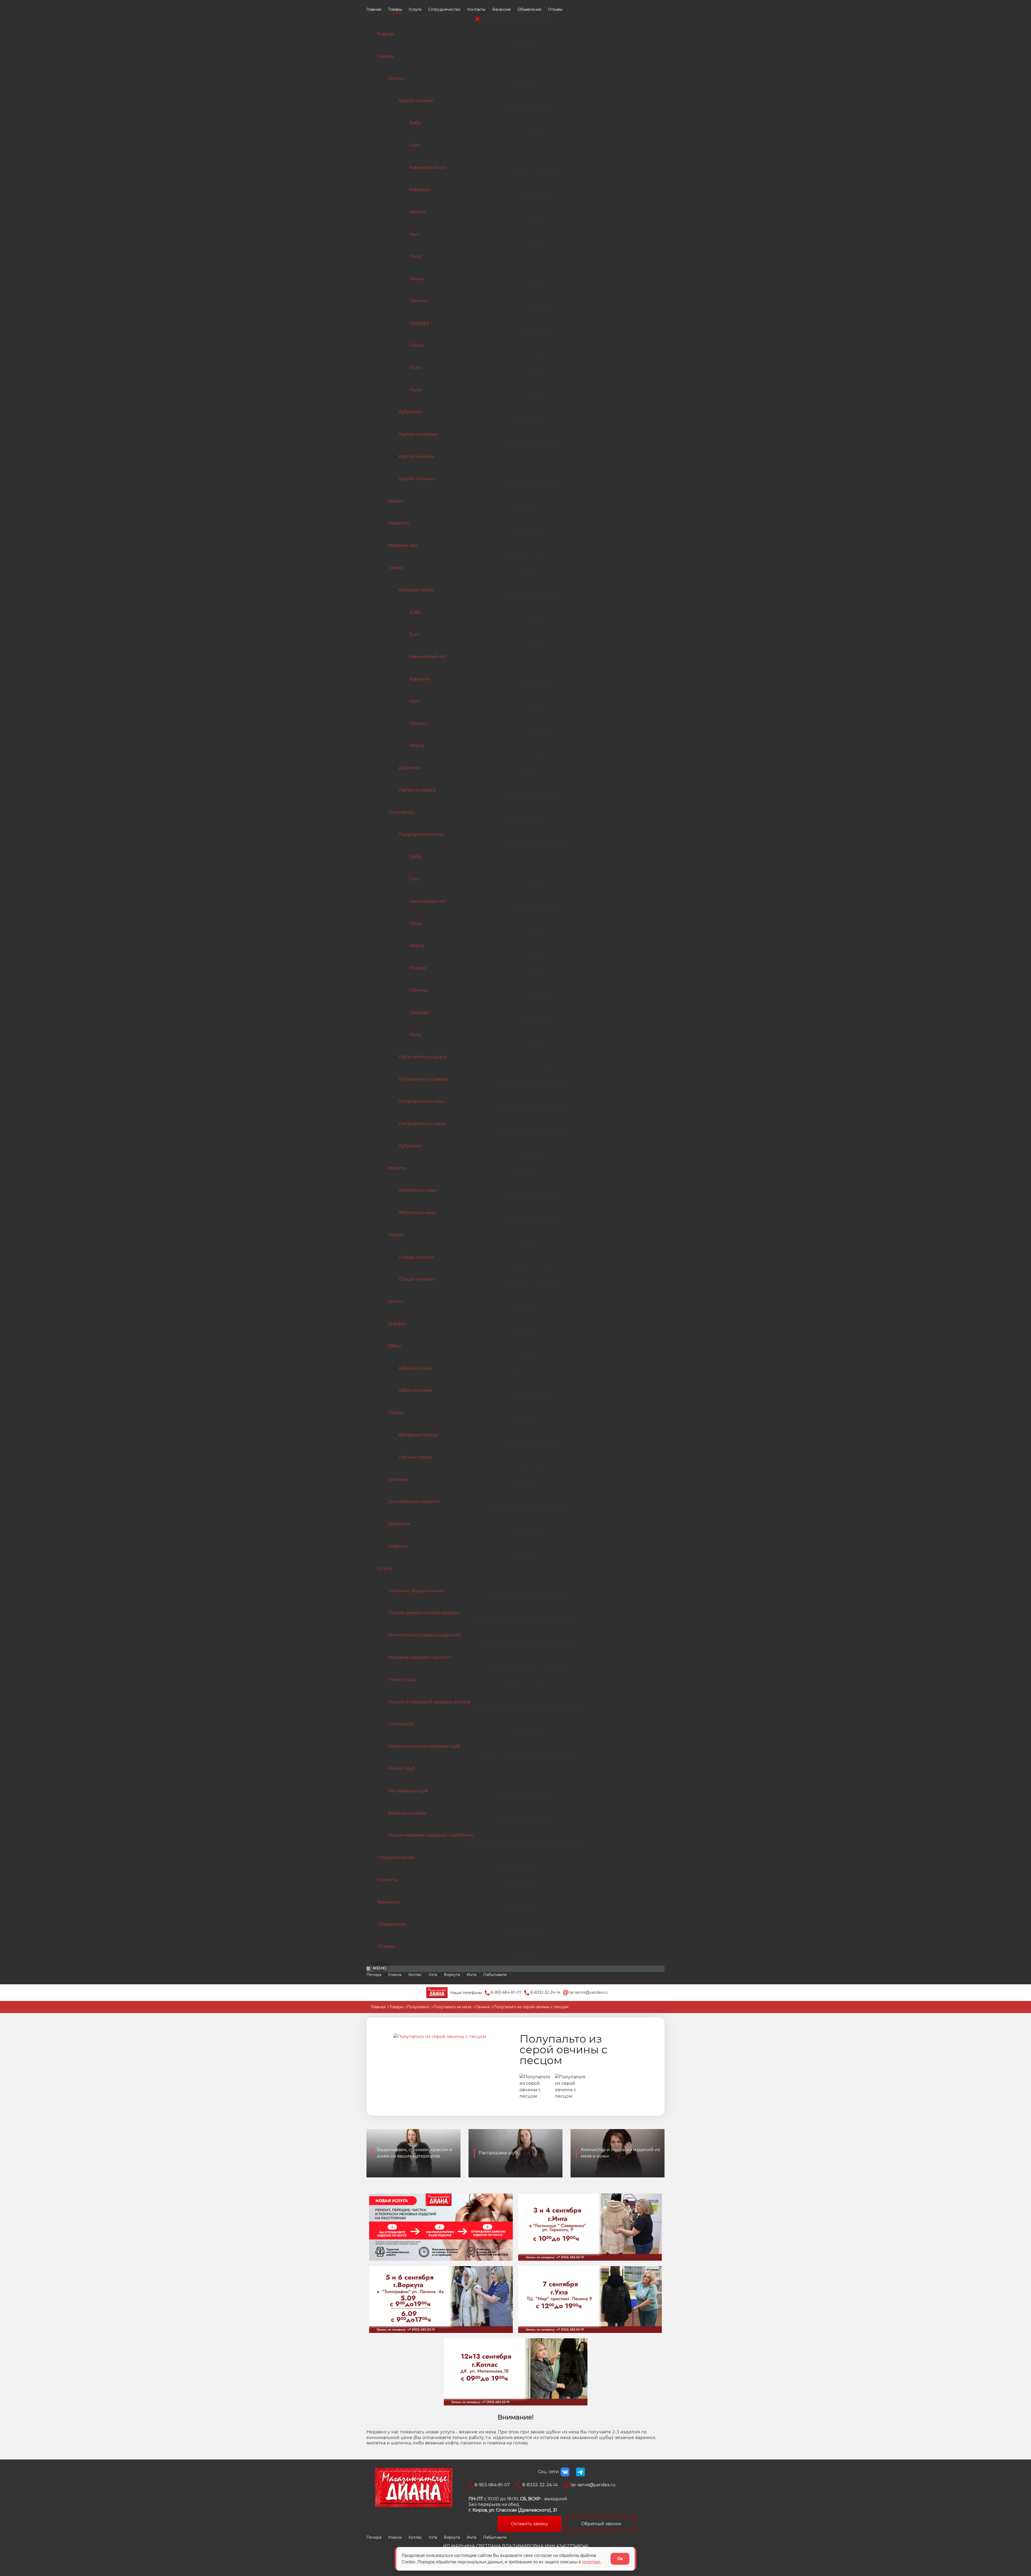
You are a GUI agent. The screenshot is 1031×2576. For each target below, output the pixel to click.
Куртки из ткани (417, 479)
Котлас (415, 1975)
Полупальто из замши (423, 1079)
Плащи (396, 1235)
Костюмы (398, 1480)
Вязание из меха (407, 1813)
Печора (374, 1975)
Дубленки (410, 412)
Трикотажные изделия (414, 1502)
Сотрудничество (444, 9)
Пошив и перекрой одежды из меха (429, 1702)
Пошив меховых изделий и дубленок (431, 1835)
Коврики (398, 1546)
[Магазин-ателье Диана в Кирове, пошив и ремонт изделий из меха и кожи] (437, 1992)
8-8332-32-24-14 (545, 1992)
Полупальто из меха (421, 834)
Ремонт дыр (402, 1680)
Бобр (415, 123)
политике (591, 2562)
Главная (374, 9)
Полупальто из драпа (423, 1057)
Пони (416, 368)
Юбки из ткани (416, 1390)
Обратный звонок (601, 2524)
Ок (620, 2559)
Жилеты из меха (417, 1213)
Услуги (415, 9)
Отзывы (555, 9)
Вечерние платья (418, 1435)
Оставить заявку (529, 2524)
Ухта (433, 1975)
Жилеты (397, 1168)
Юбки (395, 1346)
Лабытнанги (495, 1975)
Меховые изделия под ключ (420, 1657)
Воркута (452, 1975)
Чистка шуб (401, 1724)
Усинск (395, 1975)
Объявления (529, 9)
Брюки (396, 501)
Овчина (418, 301)
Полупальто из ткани (422, 1124)
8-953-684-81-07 (506, 1992)
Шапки (396, 1301)
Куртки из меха (416, 101)
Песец (417, 345)
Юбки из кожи (415, 1368)
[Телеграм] (580, 2472)
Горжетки (399, 523)
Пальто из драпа (417, 790)
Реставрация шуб (408, 1791)
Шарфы (396, 1324)
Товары (395, 9)
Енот (415, 145)
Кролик (418, 212)
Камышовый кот (428, 167)
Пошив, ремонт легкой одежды (424, 1613)
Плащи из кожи (416, 1257)
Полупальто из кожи (422, 1101)
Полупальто (401, 812)
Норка (417, 279)
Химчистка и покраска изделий (424, 1635)
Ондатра (419, 323)
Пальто (396, 568)
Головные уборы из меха (416, 1591)
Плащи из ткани (417, 1279)
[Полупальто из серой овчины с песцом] (440, 2037)
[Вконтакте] (565, 2472)
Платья (396, 1413)
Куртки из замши (418, 434)
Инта (471, 1975)
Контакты (476, 9)
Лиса (415, 256)
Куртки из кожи (417, 456)
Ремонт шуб (402, 1768)
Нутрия (418, 968)
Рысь (415, 390)
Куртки (396, 78)
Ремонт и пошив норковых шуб (424, 1746)
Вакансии (502, 9)
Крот (415, 234)
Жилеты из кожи (418, 1190)
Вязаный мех (403, 545)
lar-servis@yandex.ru (588, 1992)
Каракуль (420, 189)
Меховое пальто (417, 590)
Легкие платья (415, 1457)
